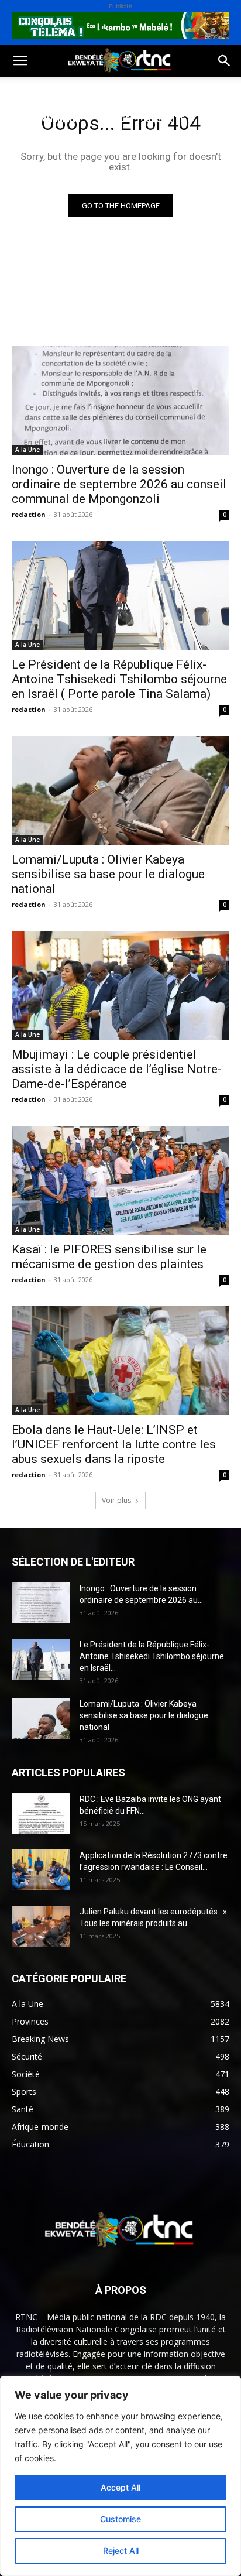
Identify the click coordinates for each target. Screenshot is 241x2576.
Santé (178, 90)
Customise (120, 2519)
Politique (31, 90)
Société (87, 90)
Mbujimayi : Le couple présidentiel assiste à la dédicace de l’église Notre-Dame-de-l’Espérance (117, 1069)
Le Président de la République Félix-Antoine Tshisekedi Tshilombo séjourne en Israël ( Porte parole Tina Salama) (119, 679)
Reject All (121, 2551)
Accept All (120, 2487)
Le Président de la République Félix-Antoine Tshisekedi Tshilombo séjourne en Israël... (152, 1656)
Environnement (46, 119)
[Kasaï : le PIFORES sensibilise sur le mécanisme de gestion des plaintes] (120, 1180)
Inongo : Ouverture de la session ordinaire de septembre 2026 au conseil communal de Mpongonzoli (119, 484)
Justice (114, 119)
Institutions (39, 147)
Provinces (108, 147)
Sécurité (166, 119)
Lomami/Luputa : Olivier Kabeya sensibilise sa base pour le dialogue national (108, 874)
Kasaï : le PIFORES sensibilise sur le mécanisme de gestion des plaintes (109, 1257)
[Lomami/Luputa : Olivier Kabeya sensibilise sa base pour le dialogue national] (120, 790)
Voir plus (116, 1500)
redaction (29, 514)
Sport (134, 90)
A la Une (27, 450)
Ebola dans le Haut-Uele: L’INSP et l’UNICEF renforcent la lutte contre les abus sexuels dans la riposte (114, 1444)
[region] (120, 2476)
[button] (20, 61)
